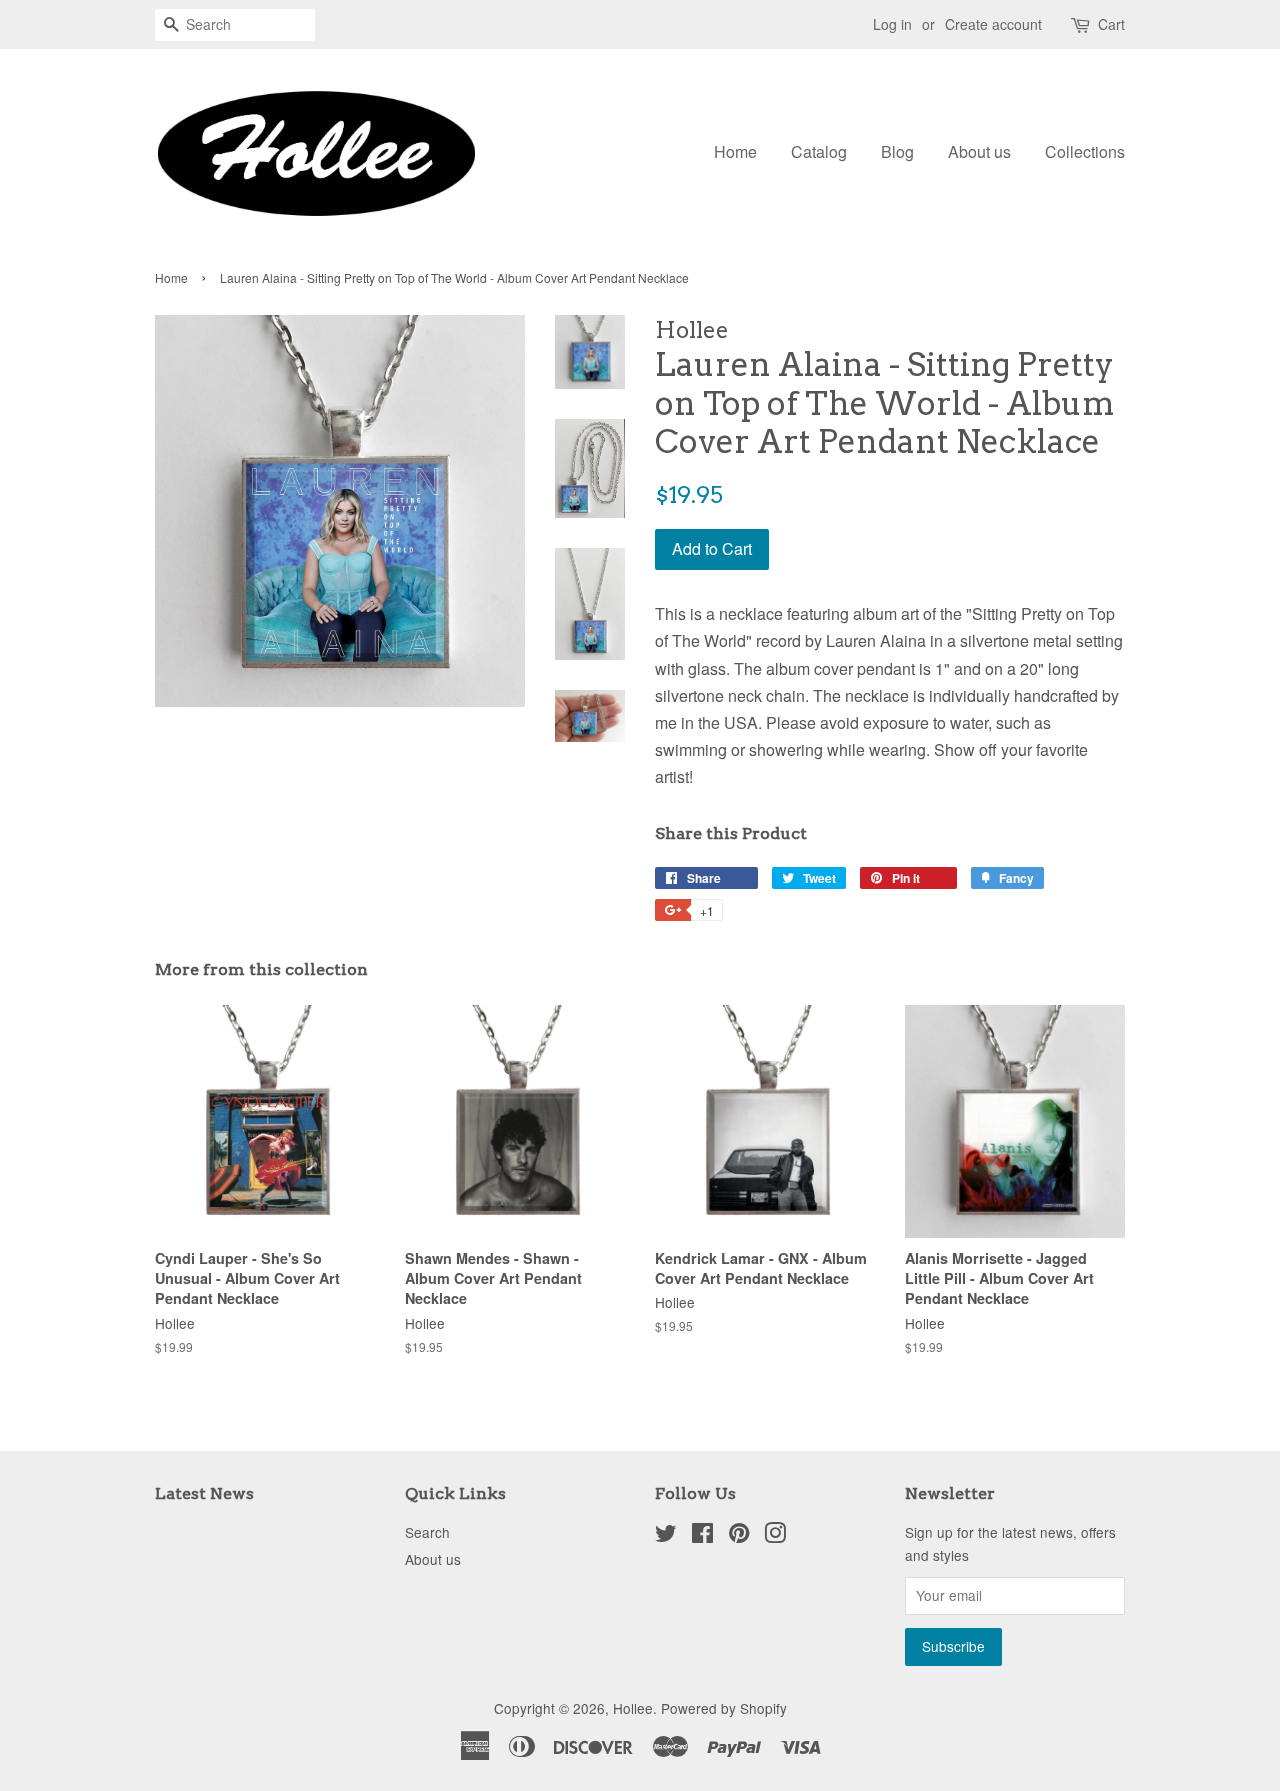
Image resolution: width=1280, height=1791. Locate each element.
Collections (1085, 151)
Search (427, 1532)
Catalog (819, 151)
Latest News (204, 1493)
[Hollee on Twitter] (666, 1536)
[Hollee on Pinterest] (739, 1536)
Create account (993, 24)
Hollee (633, 1708)
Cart (1111, 24)
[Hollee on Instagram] (775, 1536)
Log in (892, 24)
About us (979, 151)
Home (735, 151)
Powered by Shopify (724, 1708)
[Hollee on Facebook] (702, 1536)
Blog (897, 151)
